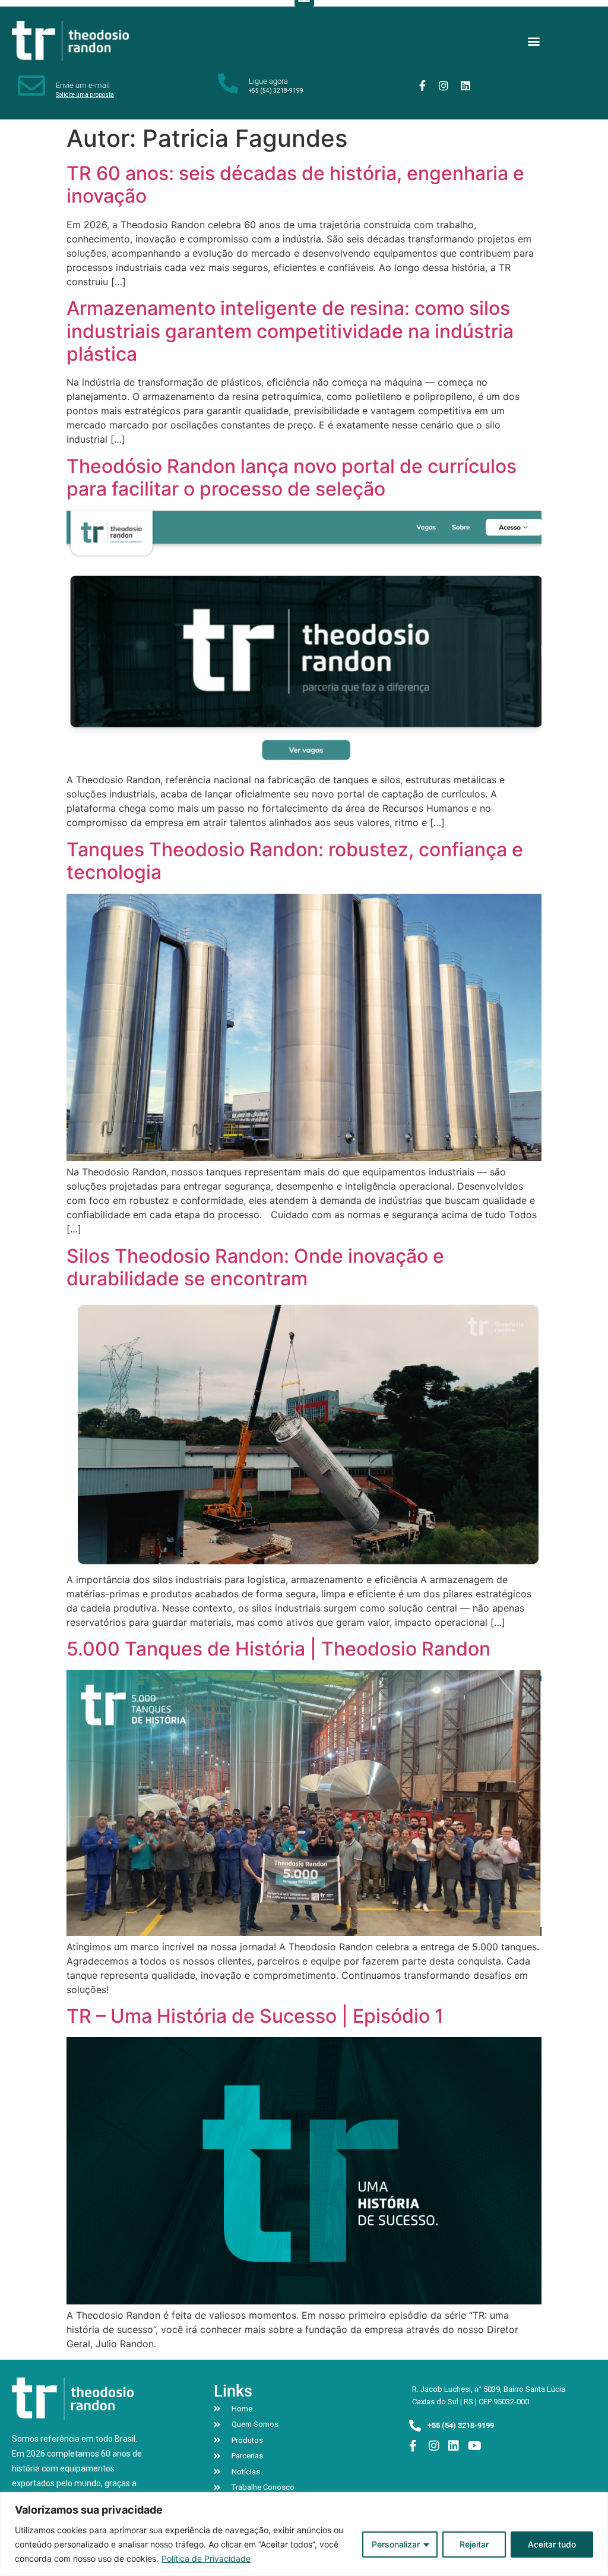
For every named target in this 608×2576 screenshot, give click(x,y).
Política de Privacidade (206, 2558)
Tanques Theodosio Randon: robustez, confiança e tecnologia (295, 861)
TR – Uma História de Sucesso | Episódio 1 (255, 2016)
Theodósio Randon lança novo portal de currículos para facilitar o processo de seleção (292, 477)
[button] (534, 41)
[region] (304, 2534)
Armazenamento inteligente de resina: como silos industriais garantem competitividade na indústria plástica (290, 331)
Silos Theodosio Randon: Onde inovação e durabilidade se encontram (255, 1267)
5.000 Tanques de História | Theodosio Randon (278, 1649)
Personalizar (396, 2544)
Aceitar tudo (552, 2544)
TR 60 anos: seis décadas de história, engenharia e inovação (295, 185)
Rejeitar (474, 2544)
